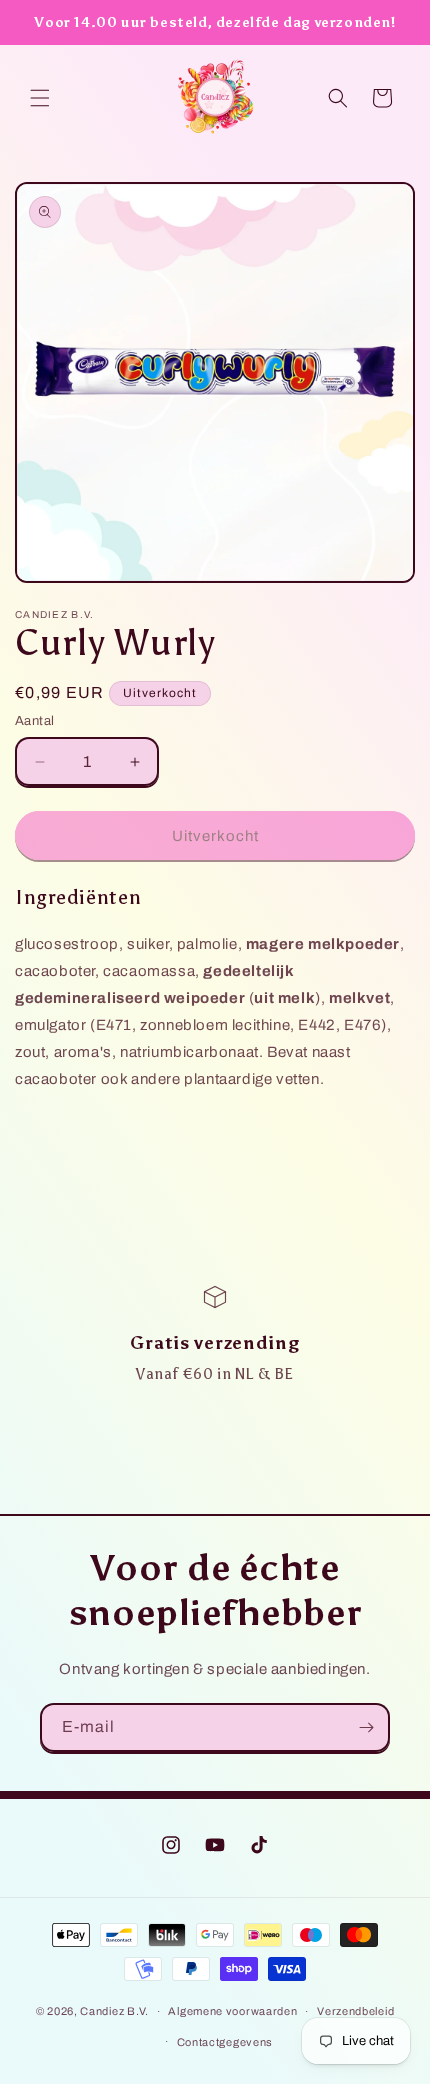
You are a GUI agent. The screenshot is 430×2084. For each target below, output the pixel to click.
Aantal (34, 721)
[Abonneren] (366, 1727)
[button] (40, 98)
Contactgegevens (225, 2042)
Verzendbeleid (355, 2011)
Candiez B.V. (114, 2011)
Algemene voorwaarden (232, 2011)
